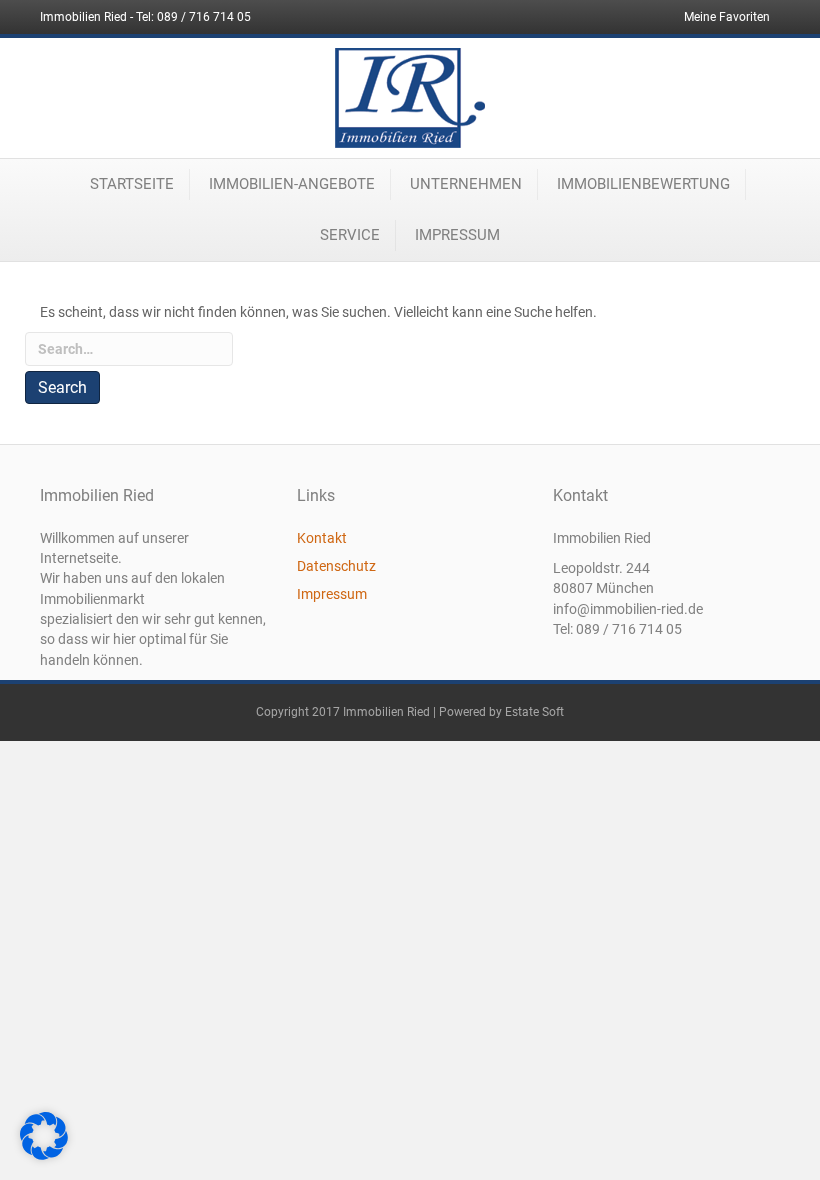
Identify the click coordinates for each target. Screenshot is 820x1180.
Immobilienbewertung (643, 184)
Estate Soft (534, 712)
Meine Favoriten (727, 17)
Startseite (132, 184)
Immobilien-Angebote (292, 184)
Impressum (457, 235)
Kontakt (322, 538)
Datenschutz (336, 566)
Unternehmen (466, 184)
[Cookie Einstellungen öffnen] (44, 1155)
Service (350, 235)
